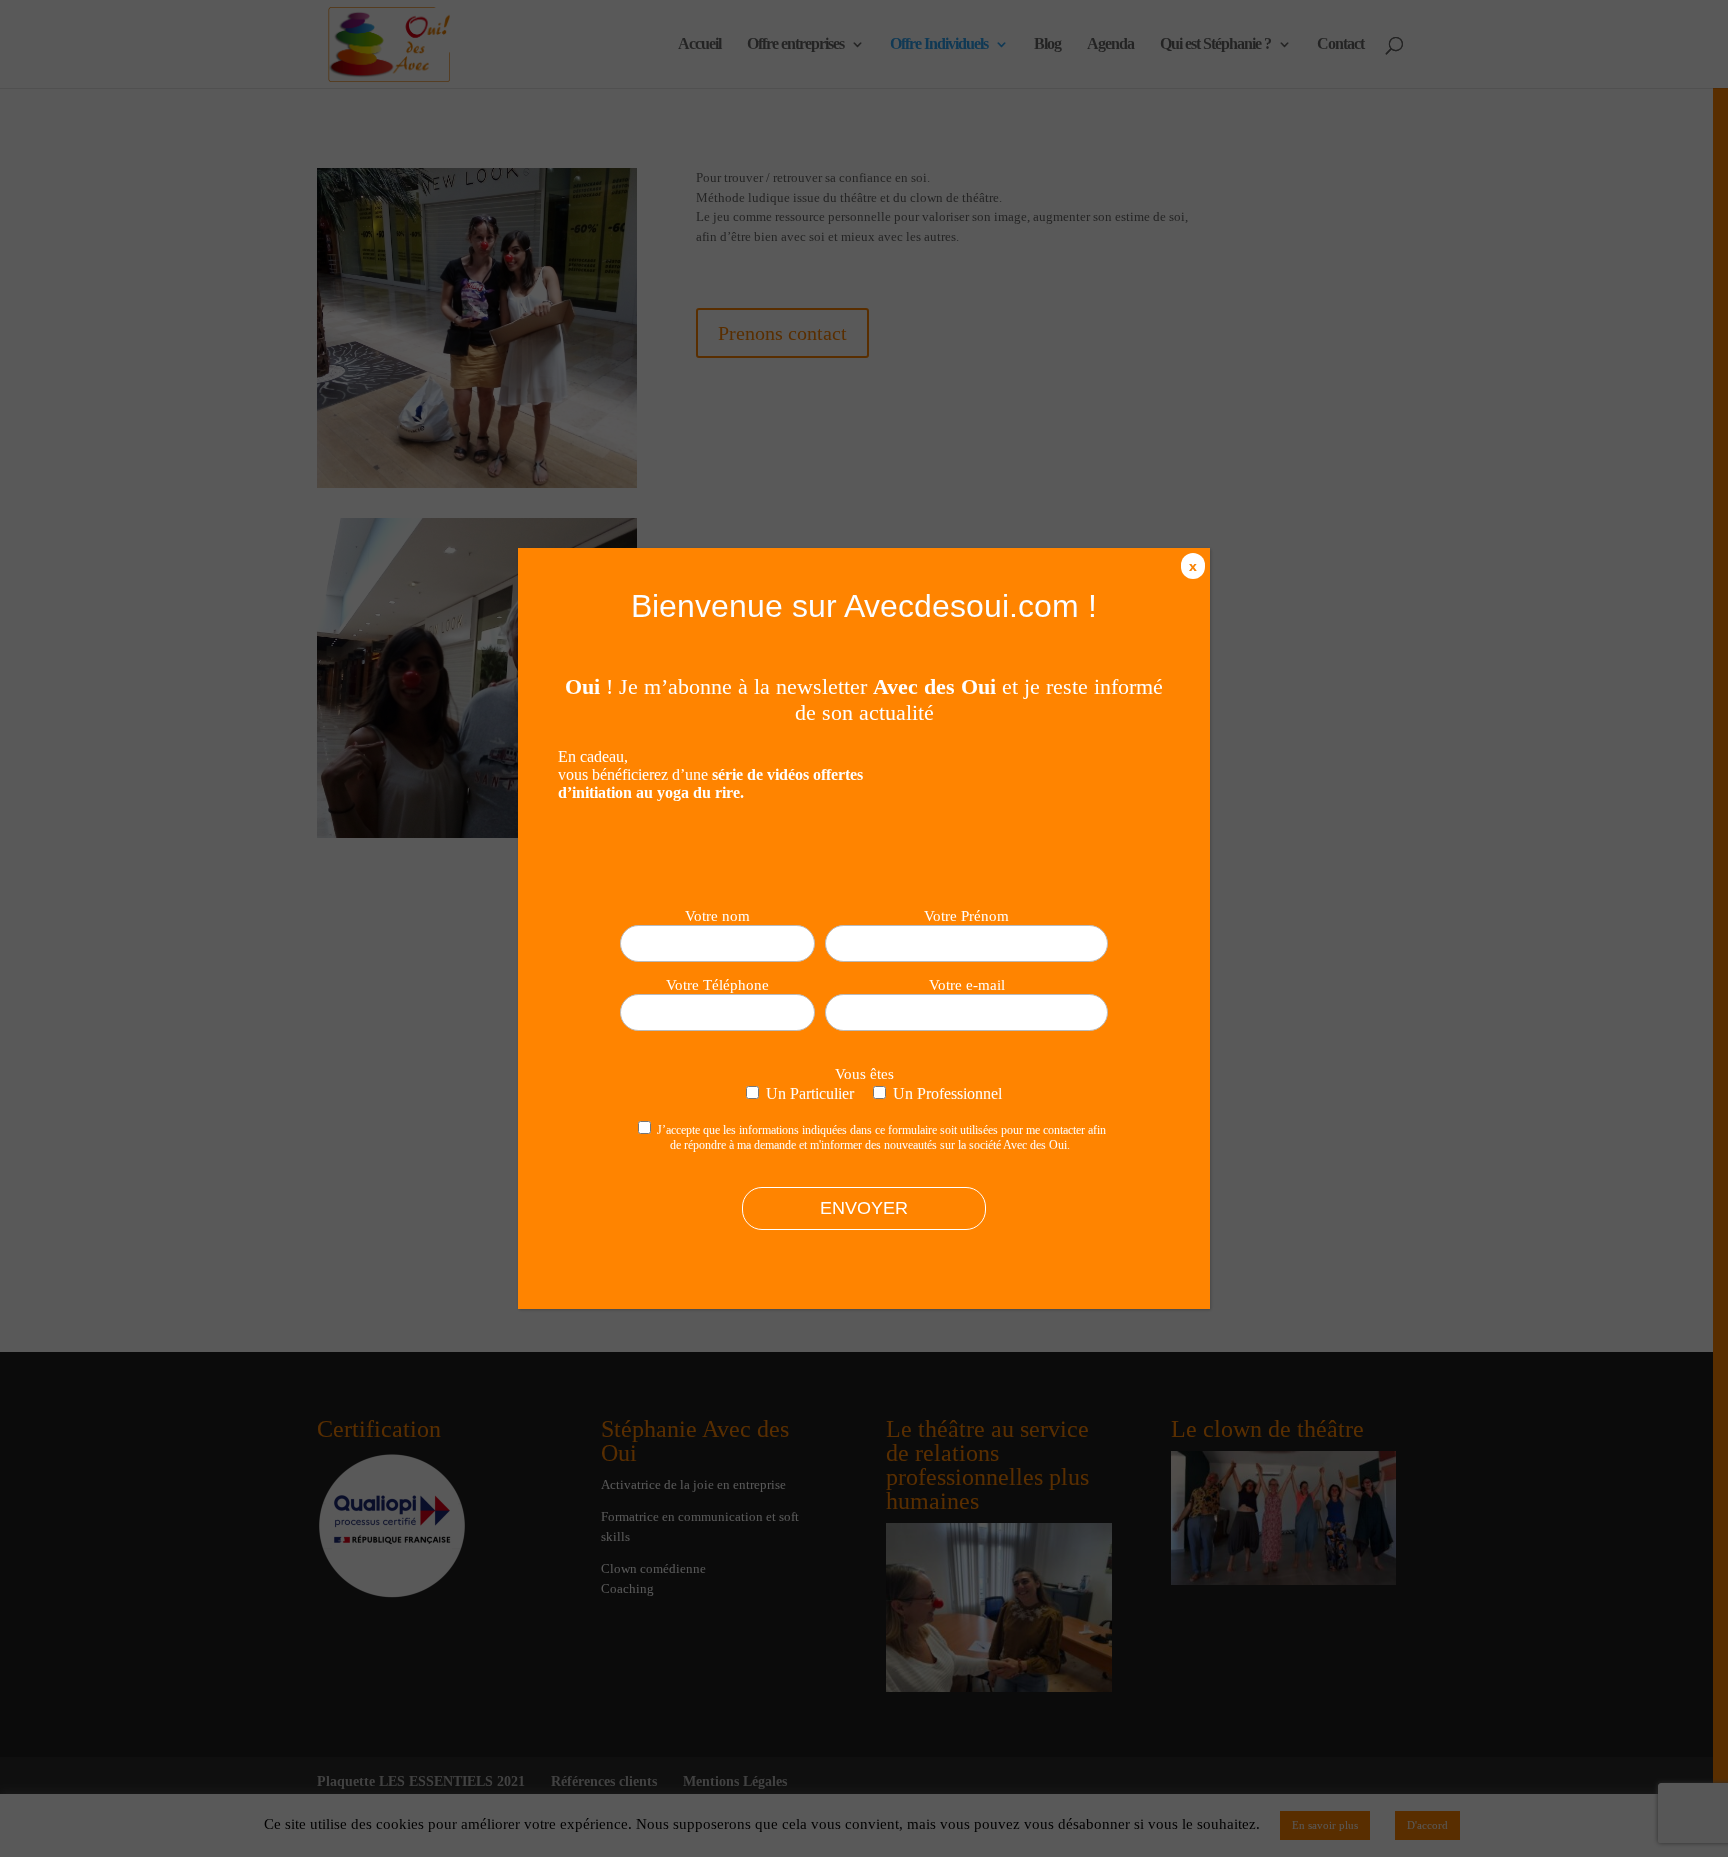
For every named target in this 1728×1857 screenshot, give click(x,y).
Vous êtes (864, 1074)
